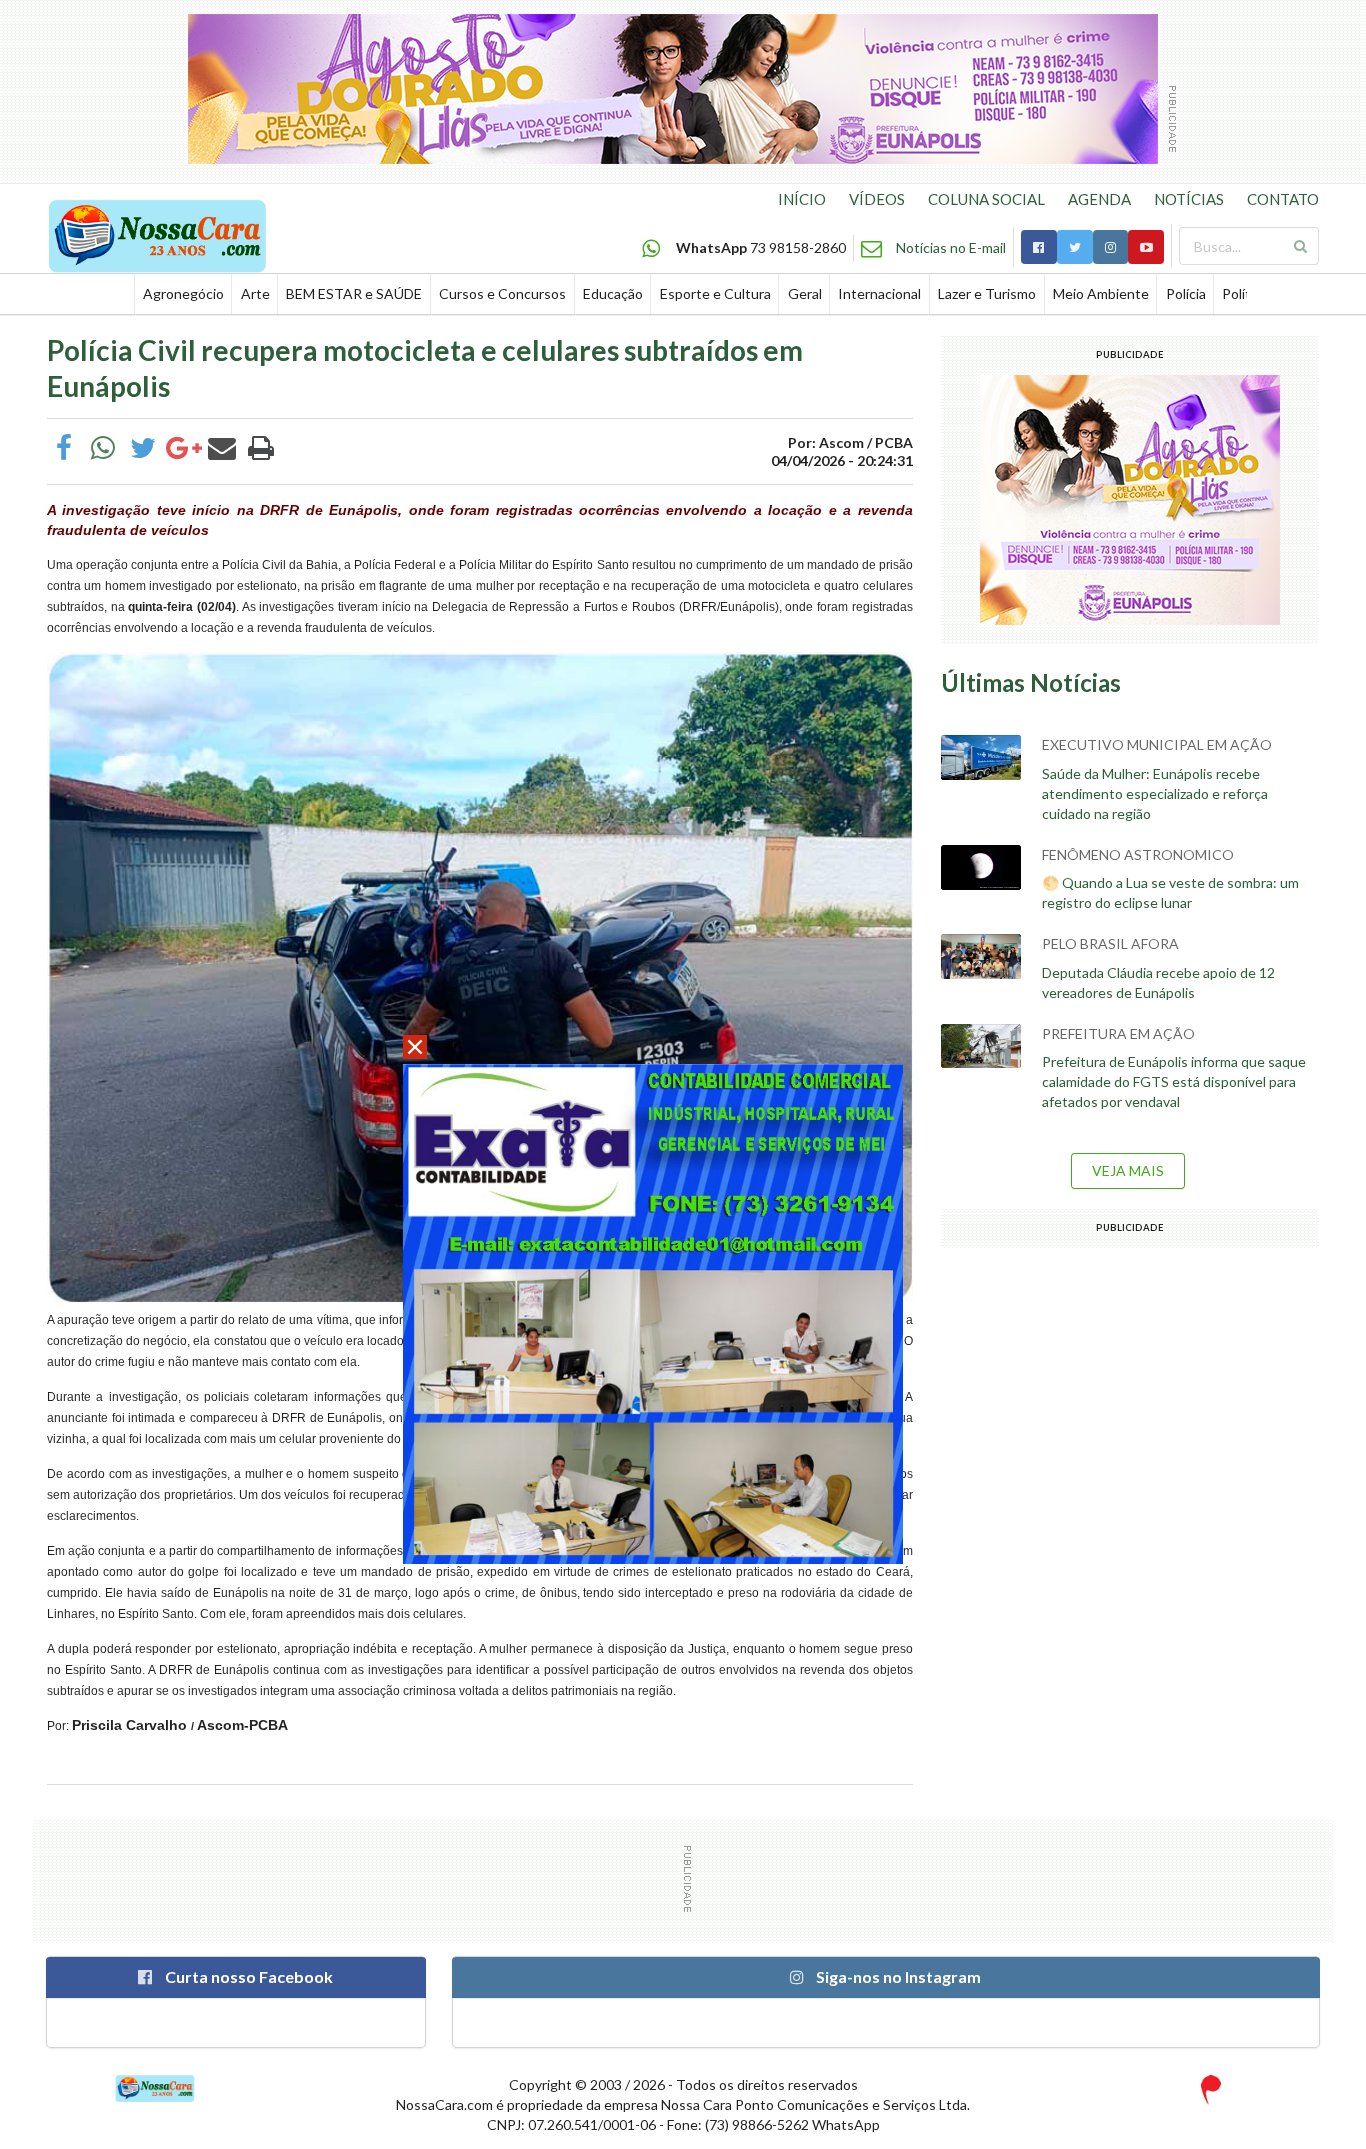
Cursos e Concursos (502, 293)
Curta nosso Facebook (247, 1976)
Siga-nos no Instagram (897, 1976)
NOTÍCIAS (1189, 199)
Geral (805, 293)
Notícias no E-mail (951, 247)
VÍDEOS (877, 199)
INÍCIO (802, 199)
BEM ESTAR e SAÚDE (354, 293)
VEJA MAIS (1128, 1170)
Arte (255, 293)
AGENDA (1099, 199)
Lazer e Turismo (987, 293)
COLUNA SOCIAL (986, 199)
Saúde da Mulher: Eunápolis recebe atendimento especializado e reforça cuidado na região (1155, 793)
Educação (613, 293)
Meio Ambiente (1101, 293)
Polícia (1186, 293)
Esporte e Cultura (715, 293)
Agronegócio (183, 293)
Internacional (879, 293)
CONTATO (1283, 199)
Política (1245, 293)
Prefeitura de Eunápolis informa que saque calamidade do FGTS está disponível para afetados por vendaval (1174, 1081)
